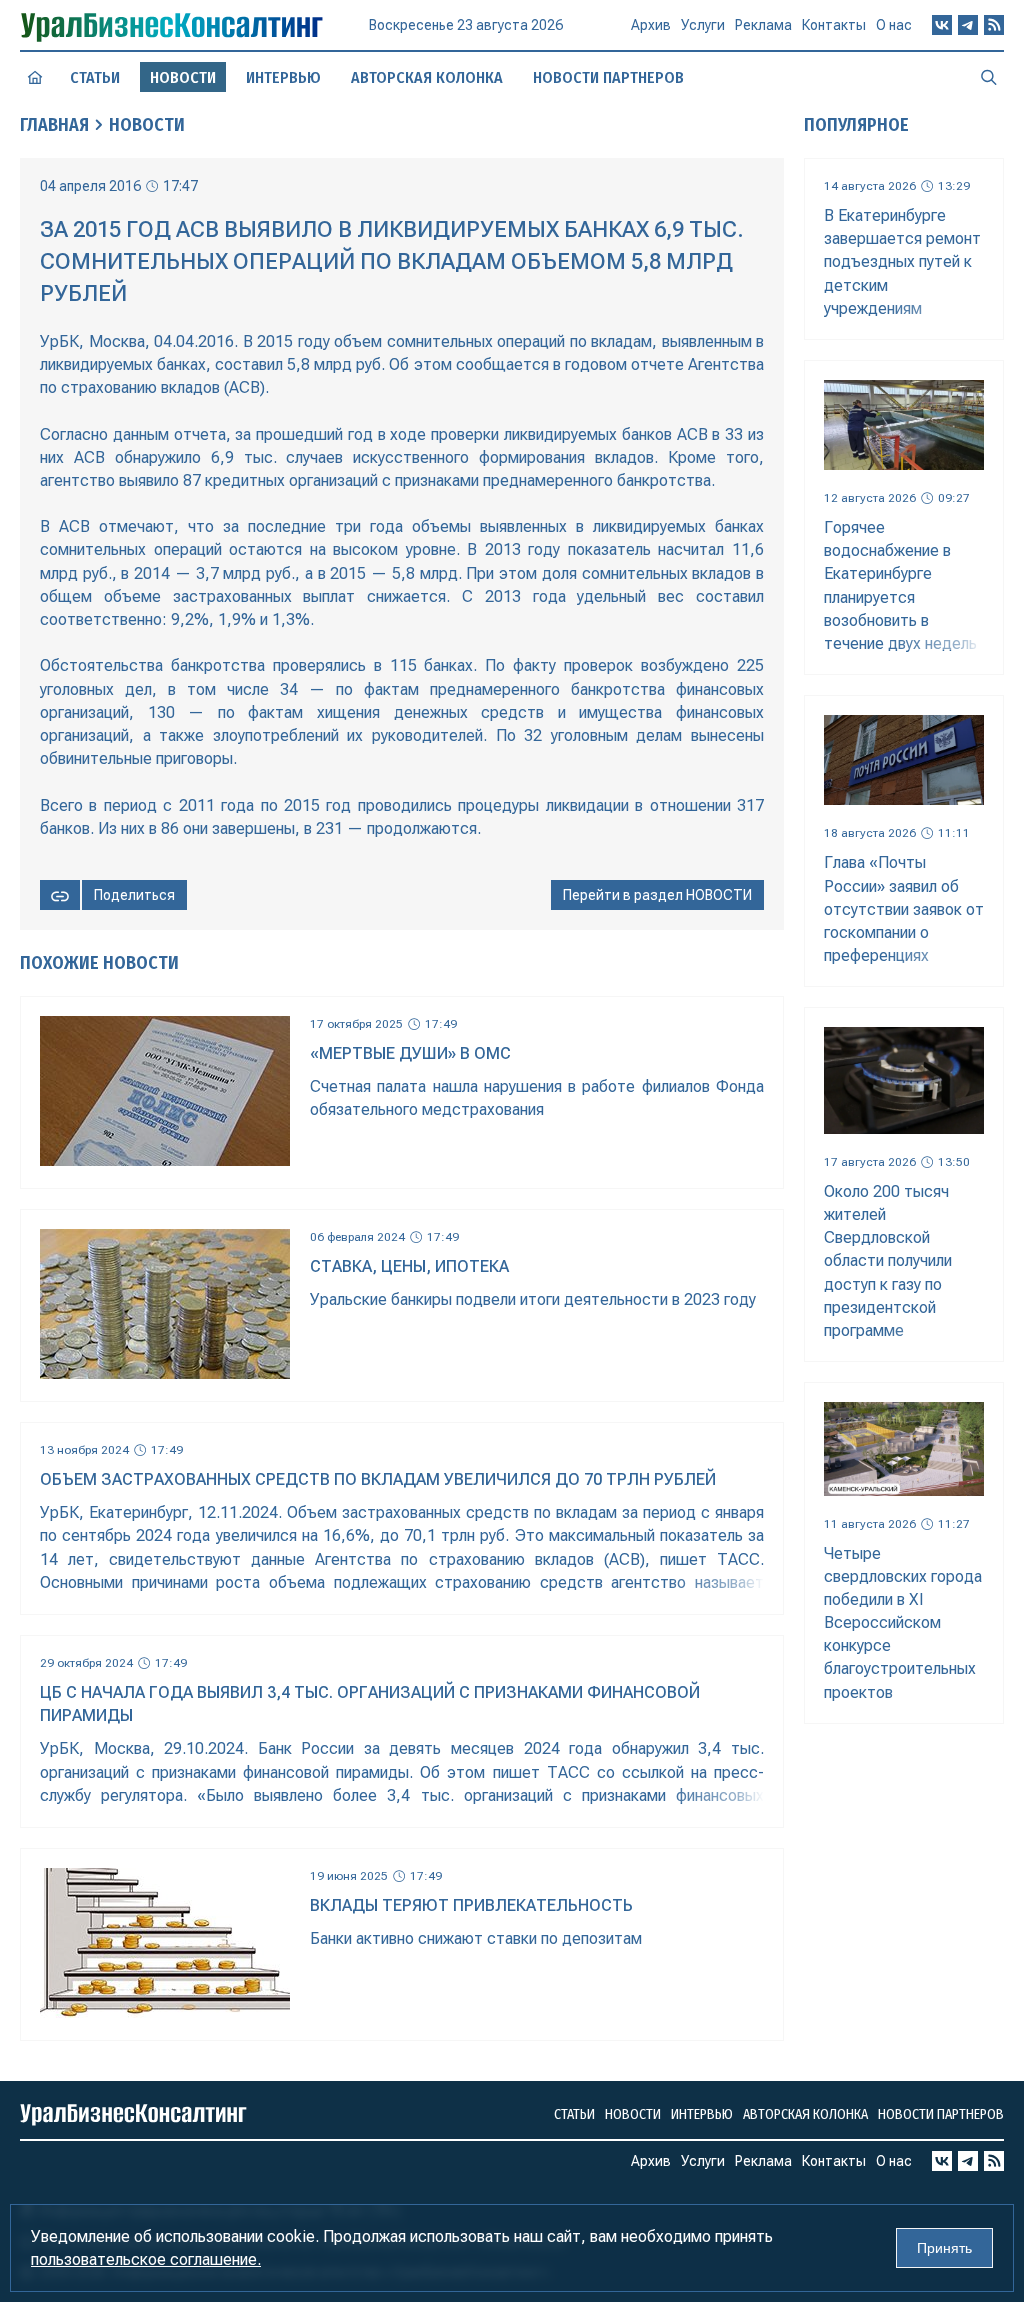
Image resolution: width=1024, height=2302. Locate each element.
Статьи (95, 77)
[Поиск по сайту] (989, 77)
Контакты (834, 25)
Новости (147, 125)
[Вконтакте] (942, 25)
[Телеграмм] (968, 25)
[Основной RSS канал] (994, 25)
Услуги (703, 25)
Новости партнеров (608, 77)
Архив (651, 25)
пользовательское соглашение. (146, 2259)
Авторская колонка (427, 77)
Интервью (283, 77)
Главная (54, 125)
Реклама (763, 25)
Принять (944, 2248)
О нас (894, 25)
